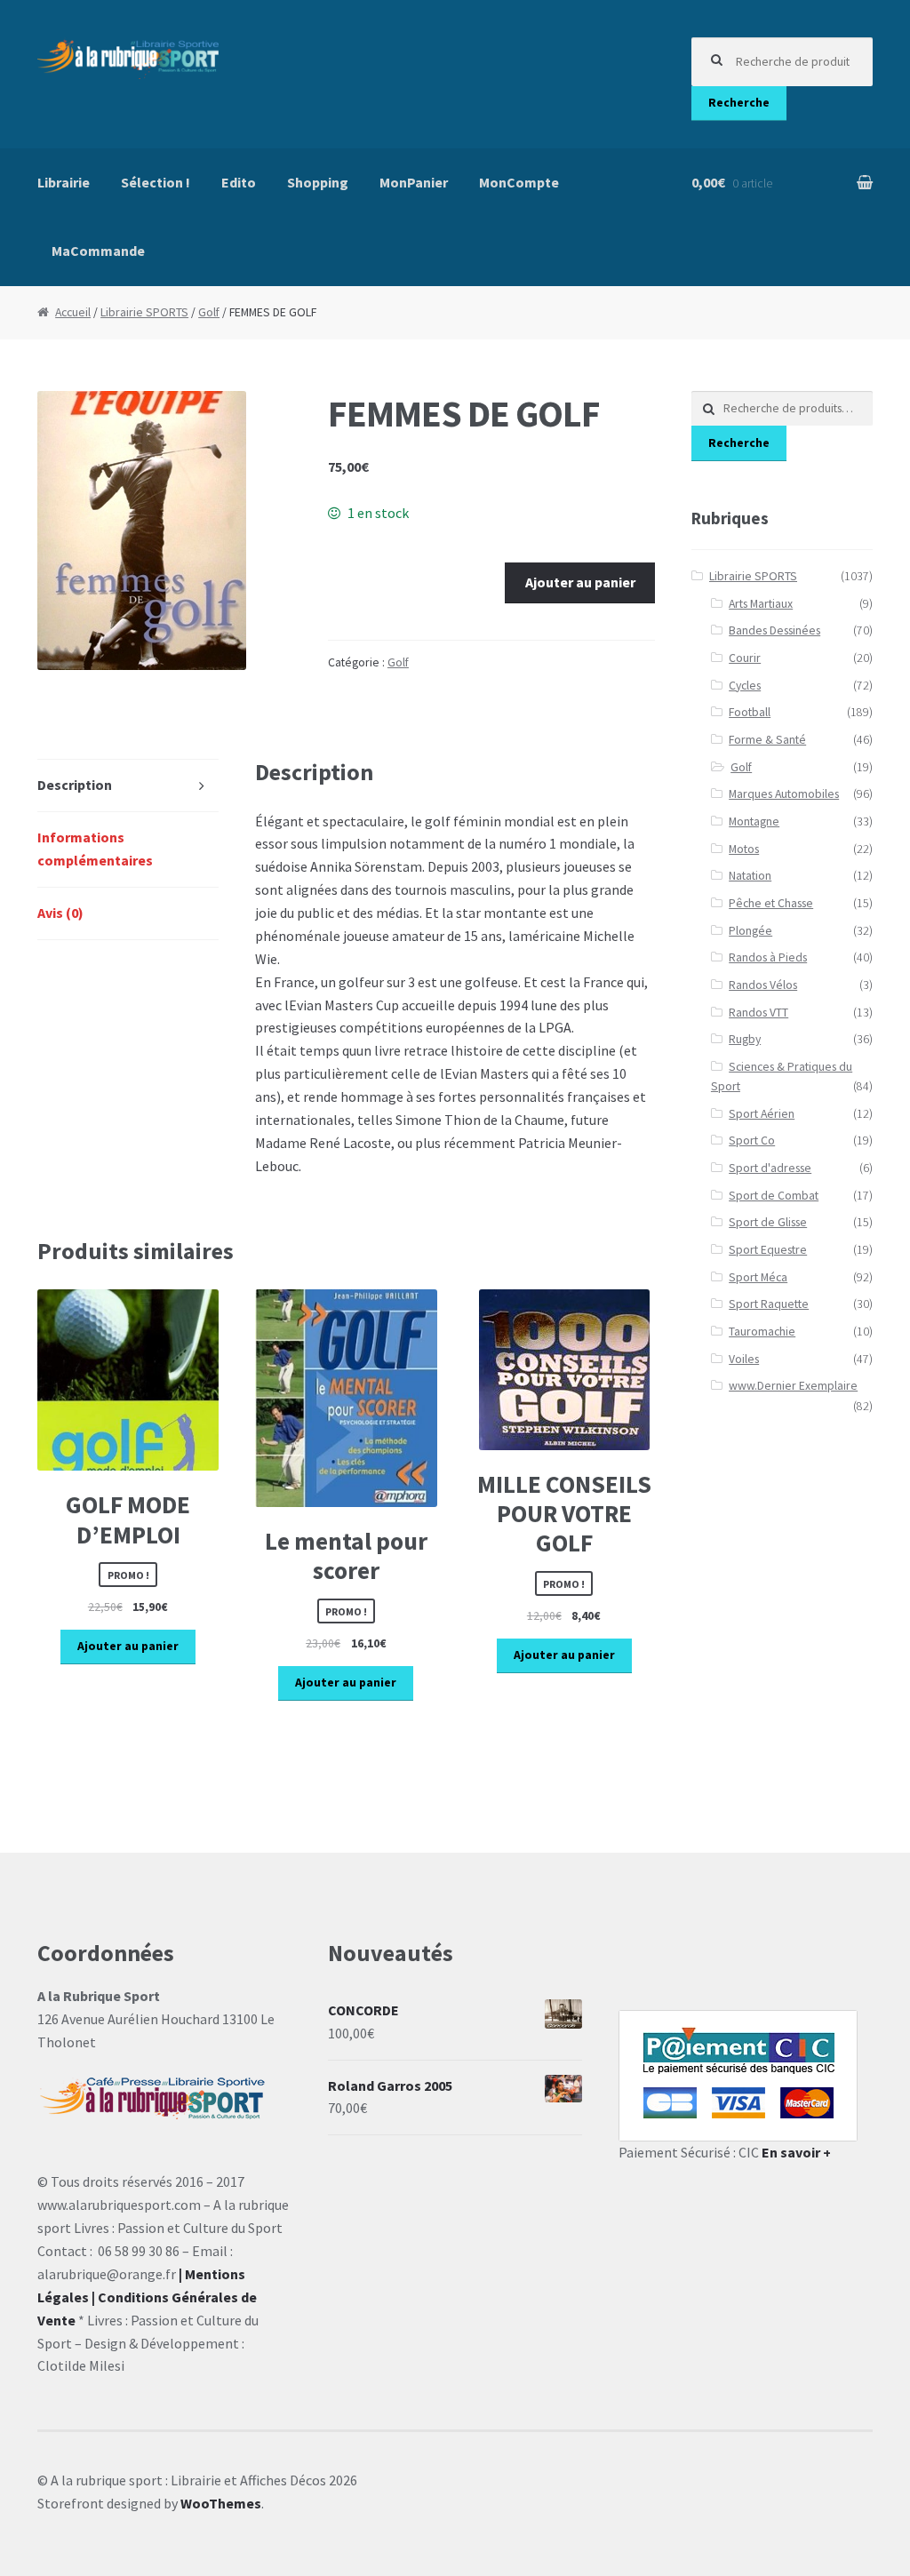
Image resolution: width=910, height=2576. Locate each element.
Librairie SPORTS (144, 312)
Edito (239, 182)
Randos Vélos (763, 985)
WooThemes (221, 2503)
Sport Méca (758, 1277)
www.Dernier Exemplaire (793, 1386)
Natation (750, 876)
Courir (745, 658)
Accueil (73, 312)
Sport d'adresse (770, 1168)
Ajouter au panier (580, 582)
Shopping (318, 182)
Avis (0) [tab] (60, 913)
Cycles (745, 686)
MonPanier (414, 182)
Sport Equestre (768, 1250)
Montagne (754, 821)
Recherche (739, 103)
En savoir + (796, 2152)
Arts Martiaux (761, 604)
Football (750, 712)
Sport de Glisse (768, 1222)
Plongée (750, 931)
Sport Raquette (769, 1304)
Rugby (745, 1039)
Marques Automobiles (784, 794)
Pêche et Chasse (771, 903)
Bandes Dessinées (774, 630)
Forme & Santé (767, 740)
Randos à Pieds (768, 957)
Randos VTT (758, 1013)
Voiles (744, 1359)
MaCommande (98, 251)
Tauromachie (762, 1332)
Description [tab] (75, 785)
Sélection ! (156, 182)
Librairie (64, 182)
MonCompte (519, 182)
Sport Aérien (762, 1114)
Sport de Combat (774, 1196)
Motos (744, 849)
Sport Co (752, 1140)
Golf (209, 312)
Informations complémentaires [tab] (95, 849)
